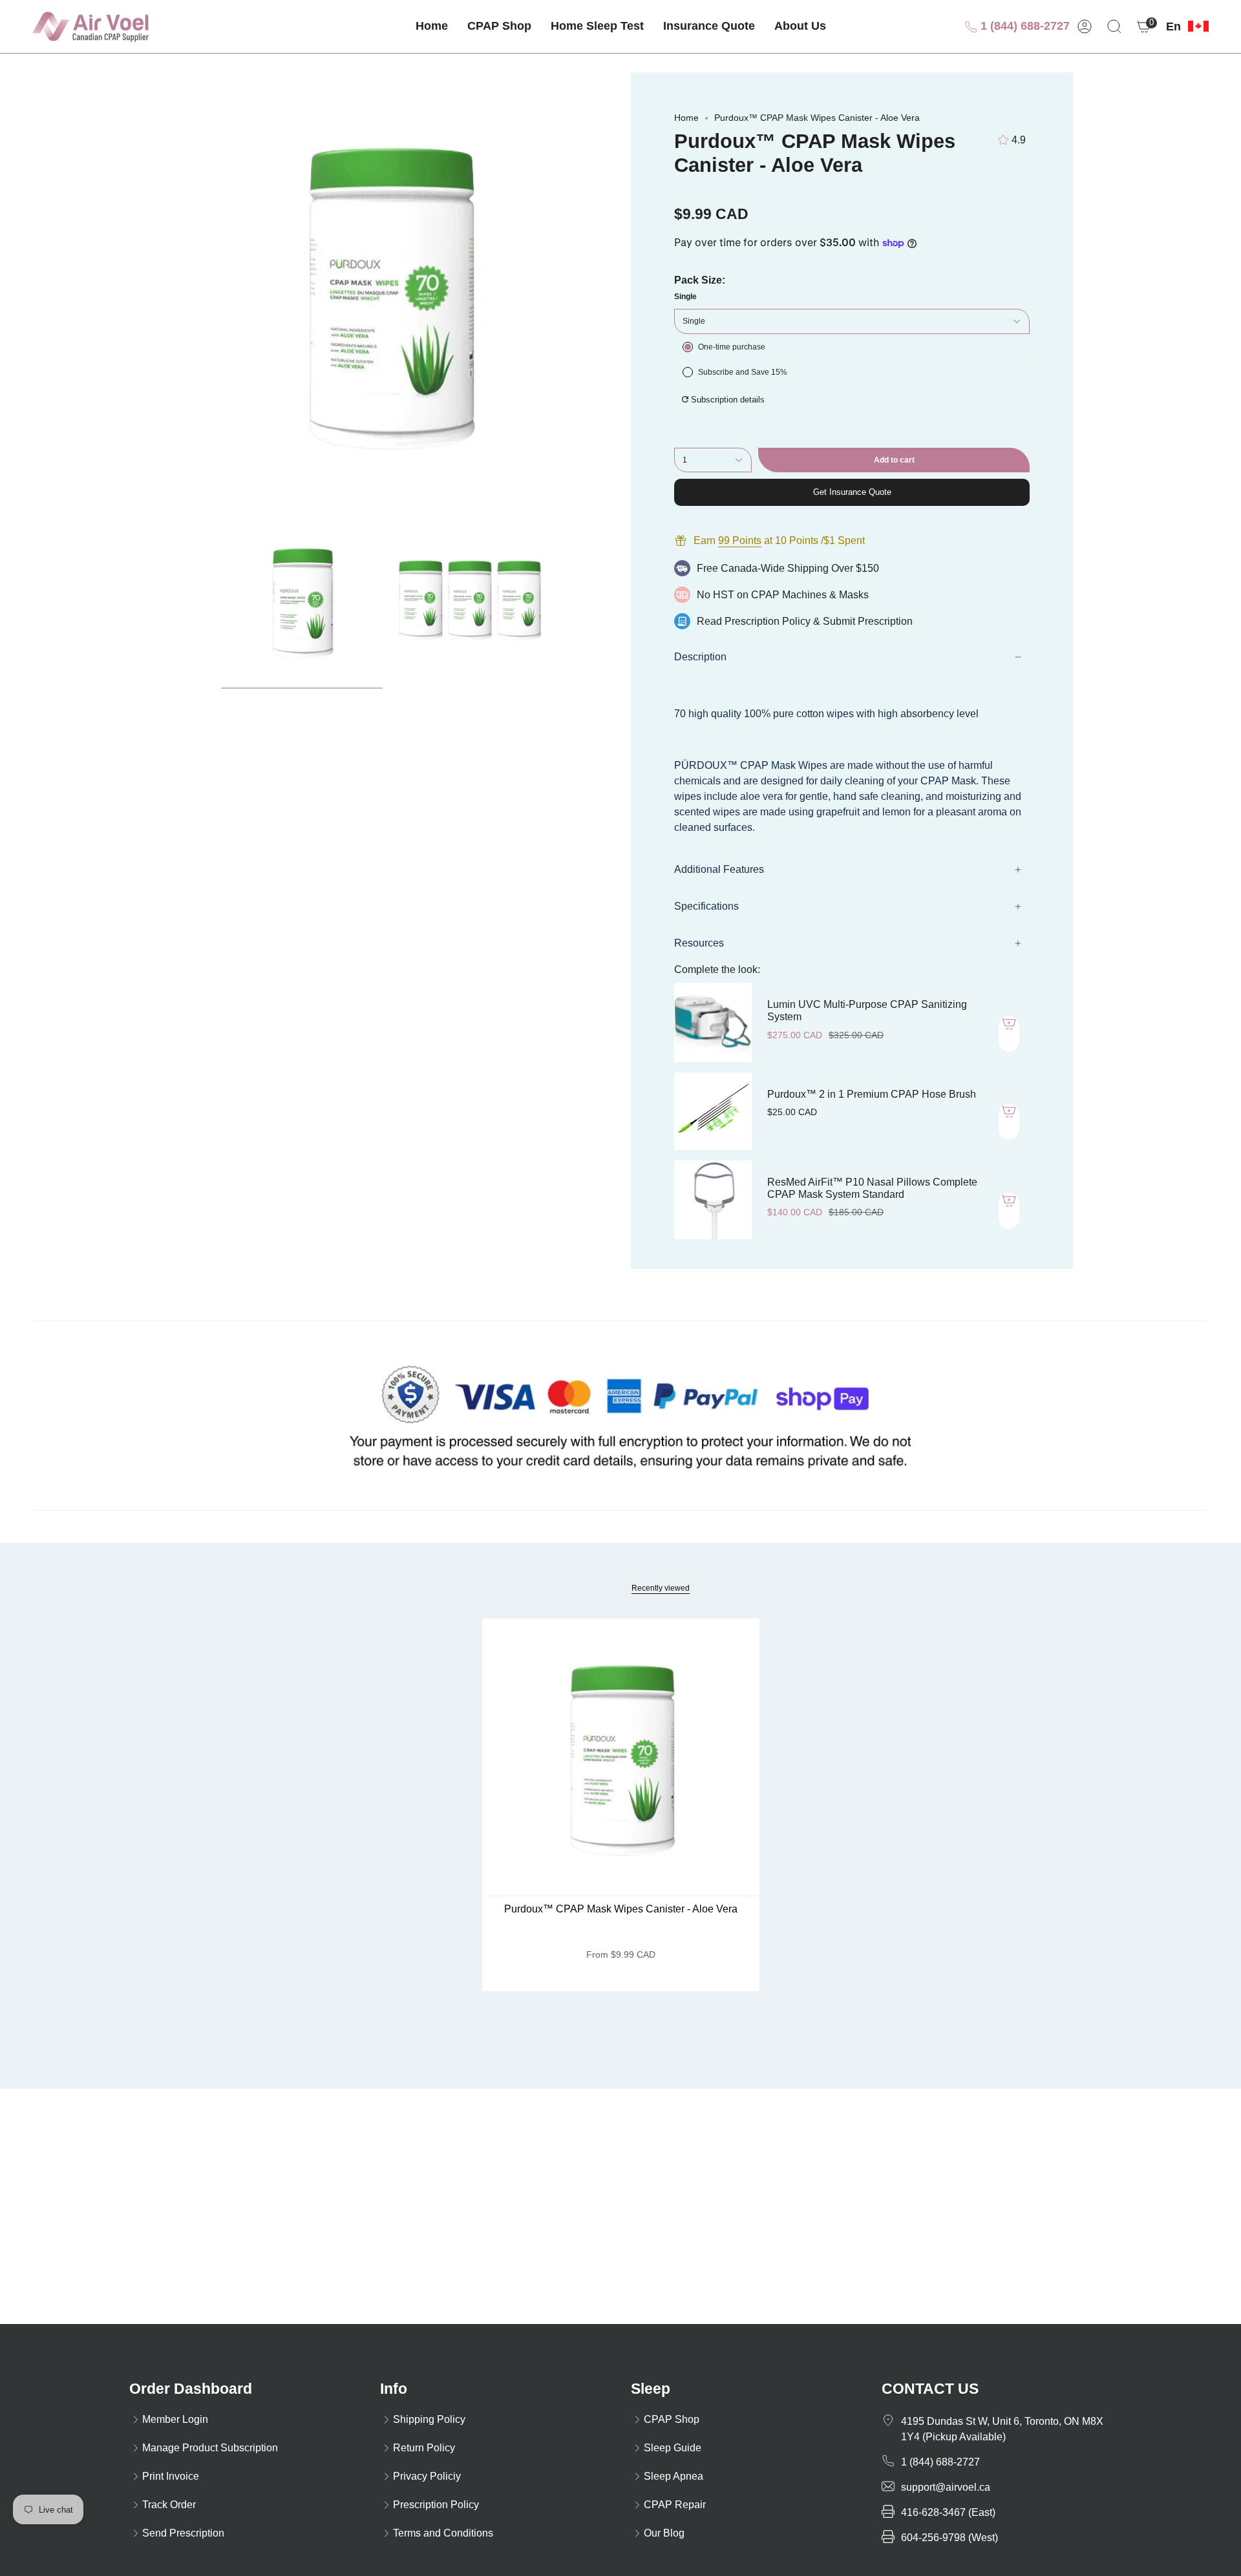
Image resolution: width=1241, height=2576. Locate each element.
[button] (499, 26)
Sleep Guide (673, 2448)
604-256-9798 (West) (949, 2538)
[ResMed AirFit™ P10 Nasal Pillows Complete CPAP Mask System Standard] (713, 1200)
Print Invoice (171, 2476)
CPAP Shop (672, 2419)
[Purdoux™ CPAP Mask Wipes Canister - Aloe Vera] (621, 1757)
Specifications (706, 906)
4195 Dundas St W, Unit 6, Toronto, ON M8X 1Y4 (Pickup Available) (1002, 2429)
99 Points (740, 540)
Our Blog (664, 2533)
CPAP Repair (675, 2505)
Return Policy (424, 2448)
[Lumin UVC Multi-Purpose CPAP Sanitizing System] (713, 1022)
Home (686, 118)
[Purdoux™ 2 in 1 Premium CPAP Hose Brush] (713, 1111)
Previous (168, 293)
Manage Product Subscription (210, 2448)
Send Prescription (183, 2533)
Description (700, 657)
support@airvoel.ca (946, 2487)
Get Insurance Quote (852, 492)
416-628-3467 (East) (948, 2512)
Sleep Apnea (674, 2476)
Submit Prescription (868, 621)
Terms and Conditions (443, 2533)
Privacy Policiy (427, 2476)
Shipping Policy (429, 2419)
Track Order (169, 2505)
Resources (699, 943)
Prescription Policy (768, 621)
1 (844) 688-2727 (1024, 26)
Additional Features (719, 869)
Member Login (175, 2419)
